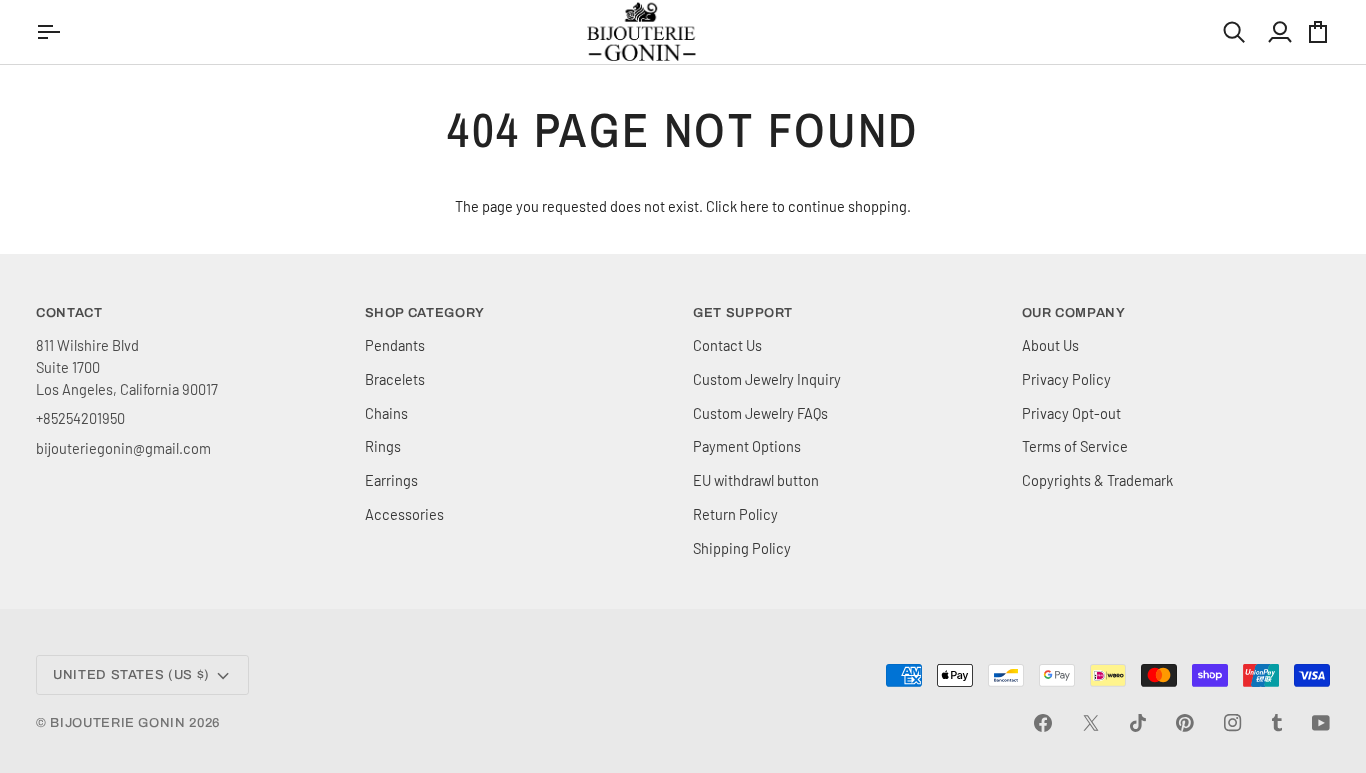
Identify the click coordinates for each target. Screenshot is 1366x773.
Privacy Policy (1066, 379)
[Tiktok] (1138, 723)
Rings (383, 446)
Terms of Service (1075, 446)
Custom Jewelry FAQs (760, 413)
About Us (1050, 345)
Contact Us (727, 345)
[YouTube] (1321, 723)
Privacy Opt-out (1071, 413)
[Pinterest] (1185, 723)
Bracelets (395, 379)
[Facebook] (1043, 723)
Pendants (395, 345)
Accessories (404, 514)
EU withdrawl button (756, 480)
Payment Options (747, 446)
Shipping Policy (742, 548)
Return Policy (735, 514)
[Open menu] (51, 32)
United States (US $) (131, 675)
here (754, 206)
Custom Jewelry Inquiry (767, 379)
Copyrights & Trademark (1097, 480)
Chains (386, 413)
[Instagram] (1233, 723)
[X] (1091, 723)
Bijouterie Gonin (117, 723)
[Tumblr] (1277, 723)
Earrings (391, 480)
